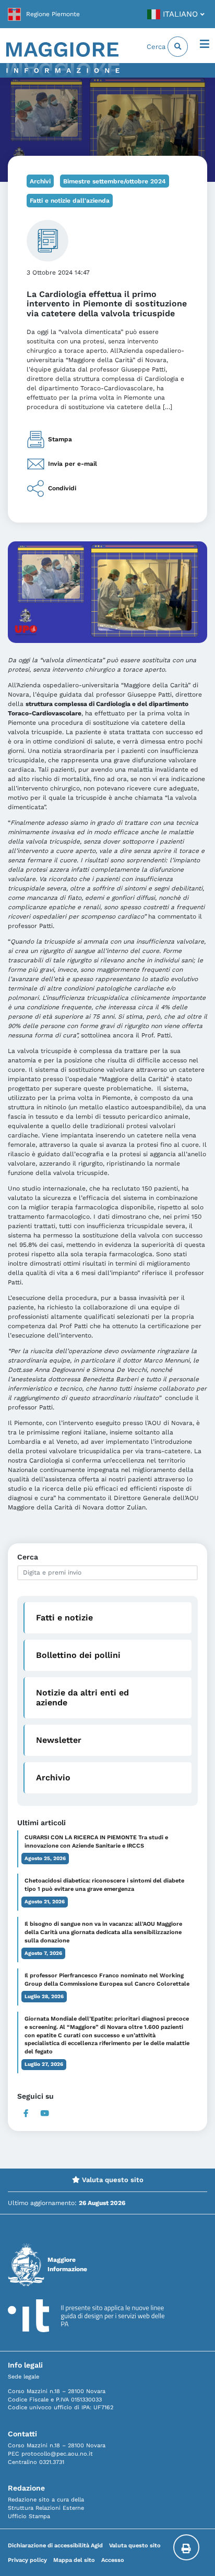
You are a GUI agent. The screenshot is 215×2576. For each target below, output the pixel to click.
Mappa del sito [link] (74, 2560)
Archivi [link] (40, 181)
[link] (44, 14)
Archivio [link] (53, 1778)
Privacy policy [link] (27, 2560)
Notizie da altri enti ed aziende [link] (82, 1698)
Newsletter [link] (59, 1740)
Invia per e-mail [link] (73, 464)
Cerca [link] (157, 47)
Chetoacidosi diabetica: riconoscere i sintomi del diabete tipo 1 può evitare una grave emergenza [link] (104, 1885)
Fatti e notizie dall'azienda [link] (70, 201)
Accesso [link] (113, 2560)
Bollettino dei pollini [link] (78, 1655)
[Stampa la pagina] (186, 2547)
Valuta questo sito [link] (112, 2180)
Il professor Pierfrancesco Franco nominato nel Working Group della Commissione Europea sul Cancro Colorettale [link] (107, 1980)
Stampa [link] (60, 439)
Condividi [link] (62, 488)
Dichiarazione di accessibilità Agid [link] (55, 2546)
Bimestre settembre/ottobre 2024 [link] (115, 181)
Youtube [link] (45, 2113)
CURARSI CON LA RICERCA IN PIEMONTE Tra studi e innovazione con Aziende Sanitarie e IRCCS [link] (96, 1842)
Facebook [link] (26, 2113)
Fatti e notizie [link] (64, 1618)
